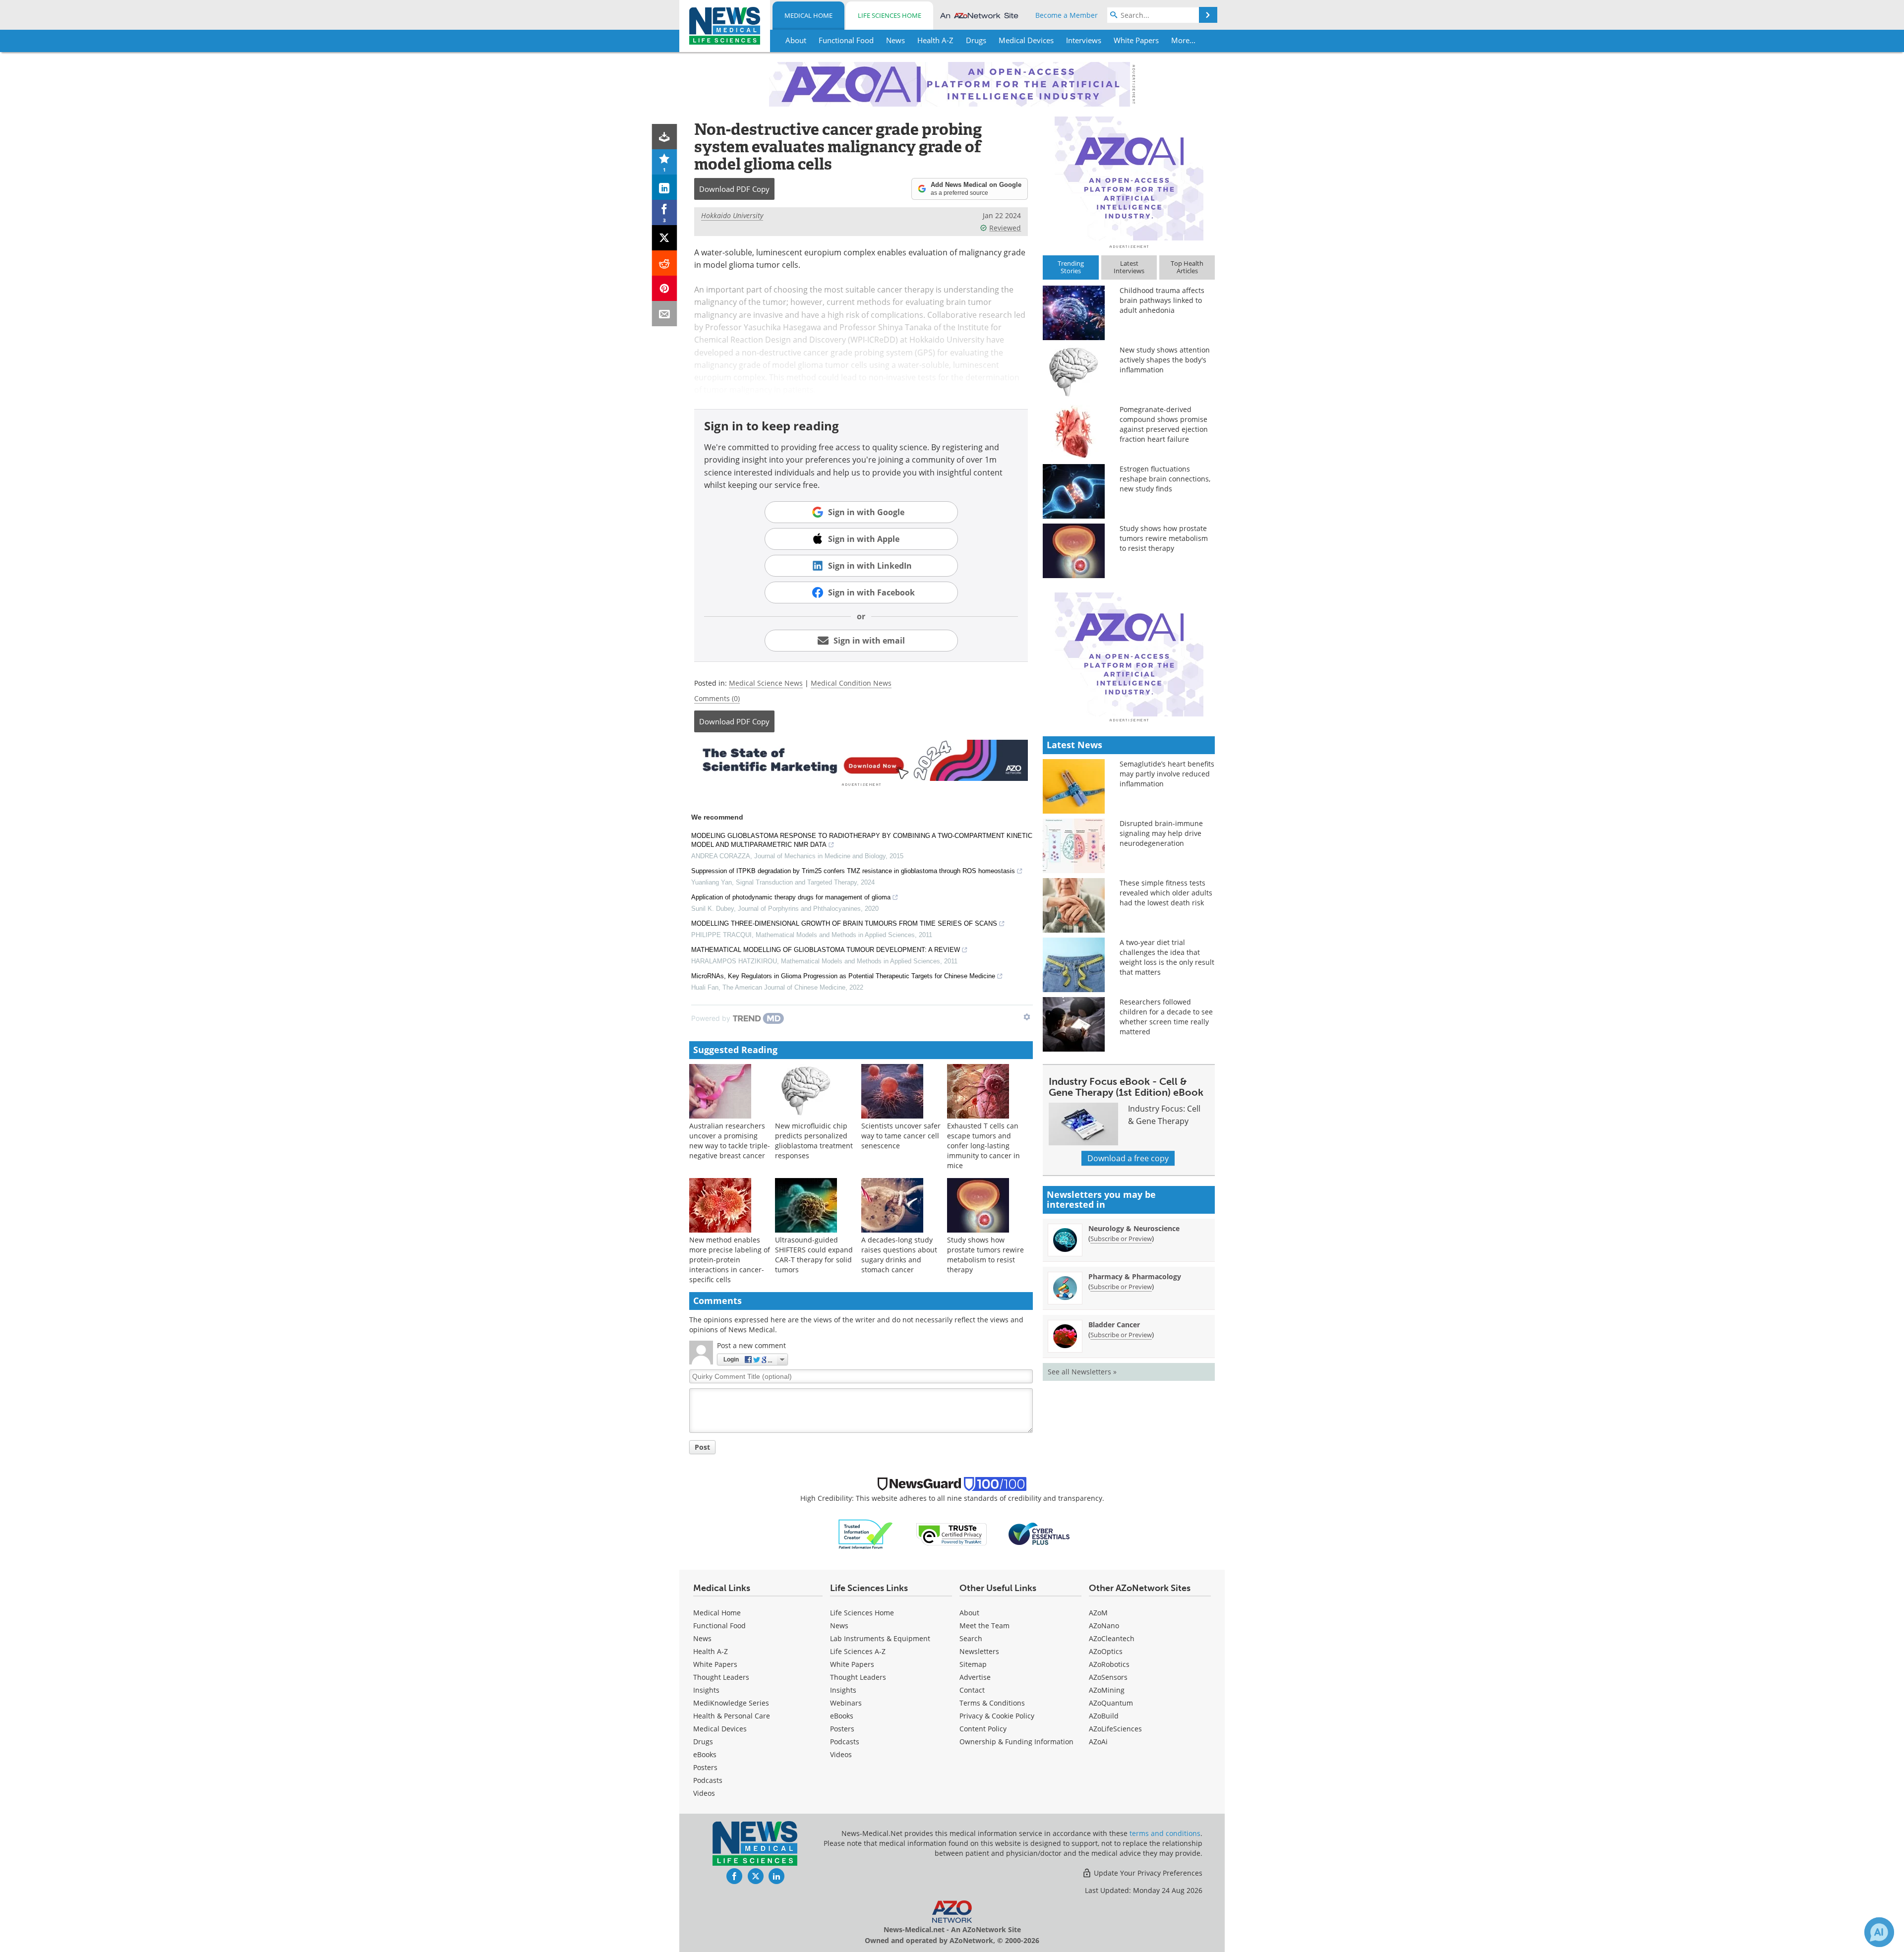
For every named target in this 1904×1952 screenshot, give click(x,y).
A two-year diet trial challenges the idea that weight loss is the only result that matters (1167, 957)
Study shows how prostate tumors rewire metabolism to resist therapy (985, 1255)
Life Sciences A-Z (858, 1651)
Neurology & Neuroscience (1134, 1228)
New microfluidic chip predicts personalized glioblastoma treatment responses (814, 1141)
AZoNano (1104, 1626)
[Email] (665, 314)
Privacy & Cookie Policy (997, 1716)
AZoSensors (1108, 1677)
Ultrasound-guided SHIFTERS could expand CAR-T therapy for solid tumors (814, 1255)
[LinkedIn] (665, 187)
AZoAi (1098, 1742)
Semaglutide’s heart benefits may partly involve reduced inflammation (1167, 774)
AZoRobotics (1109, 1664)
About (969, 1613)
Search (971, 1638)
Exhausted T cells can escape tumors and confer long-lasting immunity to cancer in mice (983, 1146)
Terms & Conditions (992, 1703)
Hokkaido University (732, 215)
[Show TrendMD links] (1027, 1017)
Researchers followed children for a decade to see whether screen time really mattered (1166, 1017)
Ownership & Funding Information (1016, 1742)
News (702, 1638)
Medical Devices (720, 1729)
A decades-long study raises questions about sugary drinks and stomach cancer (899, 1255)
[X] (665, 238)
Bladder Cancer (1114, 1325)
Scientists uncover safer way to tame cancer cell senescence (901, 1136)
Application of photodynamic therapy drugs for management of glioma (791, 897)
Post (702, 1447)
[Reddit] (665, 263)
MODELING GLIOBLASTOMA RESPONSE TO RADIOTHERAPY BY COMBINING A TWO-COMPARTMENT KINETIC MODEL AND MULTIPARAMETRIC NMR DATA (862, 840)
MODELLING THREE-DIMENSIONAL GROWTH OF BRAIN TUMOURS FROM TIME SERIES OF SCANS (844, 923)
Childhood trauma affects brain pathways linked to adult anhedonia (1162, 300)
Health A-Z (711, 1651)
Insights (706, 1690)
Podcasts (708, 1780)
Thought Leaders (721, 1677)
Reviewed (1005, 228)
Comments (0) (717, 698)
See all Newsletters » (1082, 1372)
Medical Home (808, 15)
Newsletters (979, 1651)
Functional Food (719, 1626)
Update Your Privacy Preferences (1147, 1873)
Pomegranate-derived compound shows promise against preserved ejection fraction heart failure (1164, 424)
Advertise (975, 1677)
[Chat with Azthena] (1879, 1932)
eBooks (705, 1754)
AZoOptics (1106, 1651)
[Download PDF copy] (665, 137)
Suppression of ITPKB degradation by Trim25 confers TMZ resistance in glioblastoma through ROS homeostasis (853, 871)
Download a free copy (1128, 1158)
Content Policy (983, 1729)
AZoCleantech (1112, 1638)
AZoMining (1107, 1690)
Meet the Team (984, 1626)
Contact (972, 1690)
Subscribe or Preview (1121, 1239)
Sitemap (973, 1664)
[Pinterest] (665, 288)
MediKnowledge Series (731, 1703)
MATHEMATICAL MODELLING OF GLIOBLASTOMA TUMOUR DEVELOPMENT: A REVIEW (826, 950)
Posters (705, 1767)
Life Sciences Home (890, 15)
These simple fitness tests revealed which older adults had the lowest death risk (1166, 893)
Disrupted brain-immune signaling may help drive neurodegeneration (1161, 833)
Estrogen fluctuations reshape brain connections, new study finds (1165, 479)
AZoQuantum (1111, 1703)
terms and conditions (1165, 1833)
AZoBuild (1104, 1716)
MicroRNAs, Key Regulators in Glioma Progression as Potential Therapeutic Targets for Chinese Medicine (843, 976)
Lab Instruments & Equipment (880, 1638)
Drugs (703, 1742)
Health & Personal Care (732, 1716)
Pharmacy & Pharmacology (1135, 1276)
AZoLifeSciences (1115, 1729)
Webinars (846, 1703)
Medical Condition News (851, 683)
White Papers (715, 1664)
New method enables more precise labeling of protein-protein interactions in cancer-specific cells (730, 1260)
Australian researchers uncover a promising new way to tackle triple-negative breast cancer (730, 1141)
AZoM (1098, 1613)
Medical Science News (766, 683)
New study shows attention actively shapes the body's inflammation (1165, 360)
